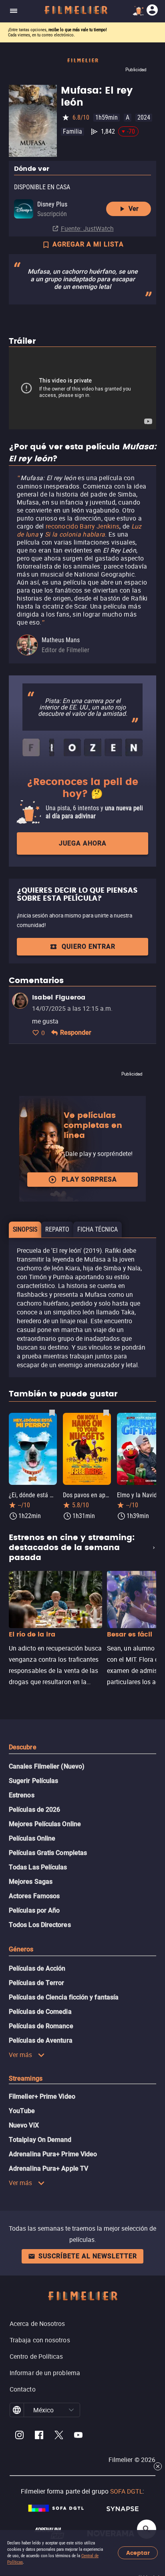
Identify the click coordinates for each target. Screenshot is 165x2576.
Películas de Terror (37, 1983)
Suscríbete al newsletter (88, 2256)
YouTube (22, 2111)
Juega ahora (83, 843)
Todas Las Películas (38, 1867)
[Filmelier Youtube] (78, 2436)
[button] (71, 2410)
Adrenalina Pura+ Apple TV (48, 2168)
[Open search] (147, 2529)
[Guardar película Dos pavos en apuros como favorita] (106, 1412)
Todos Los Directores (40, 1925)
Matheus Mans (61, 640)
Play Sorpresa (89, 1179)
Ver (134, 209)
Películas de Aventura (41, 2040)
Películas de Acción (37, 1968)
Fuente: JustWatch (87, 228)
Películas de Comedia (40, 2012)
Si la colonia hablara (75, 534)
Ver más (21, 2055)
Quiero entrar (89, 946)
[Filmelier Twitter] (59, 2436)
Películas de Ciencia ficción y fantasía (64, 1997)
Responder (76, 1033)
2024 (144, 117)
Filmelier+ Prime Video (42, 2096)
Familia (72, 131)
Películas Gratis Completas (48, 1853)
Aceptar (138, 2553)
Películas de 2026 (34, 1810)
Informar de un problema (45, 2373)
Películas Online (32, 1838)
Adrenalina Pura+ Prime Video (53, 2154)
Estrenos (22, 1795)
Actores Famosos (34, 1896)
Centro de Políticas (36, 2356)
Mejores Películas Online (45, 1824)
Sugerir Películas (33, 1781)
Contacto (23, 2389)
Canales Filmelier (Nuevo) (47, 1766)
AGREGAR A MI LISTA (88, 244)
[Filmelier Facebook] (39, 2436)
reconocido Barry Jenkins (82, 526)
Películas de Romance (41, 2026)
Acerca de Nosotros (37, 2324)
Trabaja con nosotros (40, 2340)
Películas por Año (34, 1910)
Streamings (26, 2078)
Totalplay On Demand (40, 2140)
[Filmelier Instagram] (19, 2436)
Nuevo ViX (24, 2125)
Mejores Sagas (31, 1882)
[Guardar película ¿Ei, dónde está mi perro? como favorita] (52, 1412)
